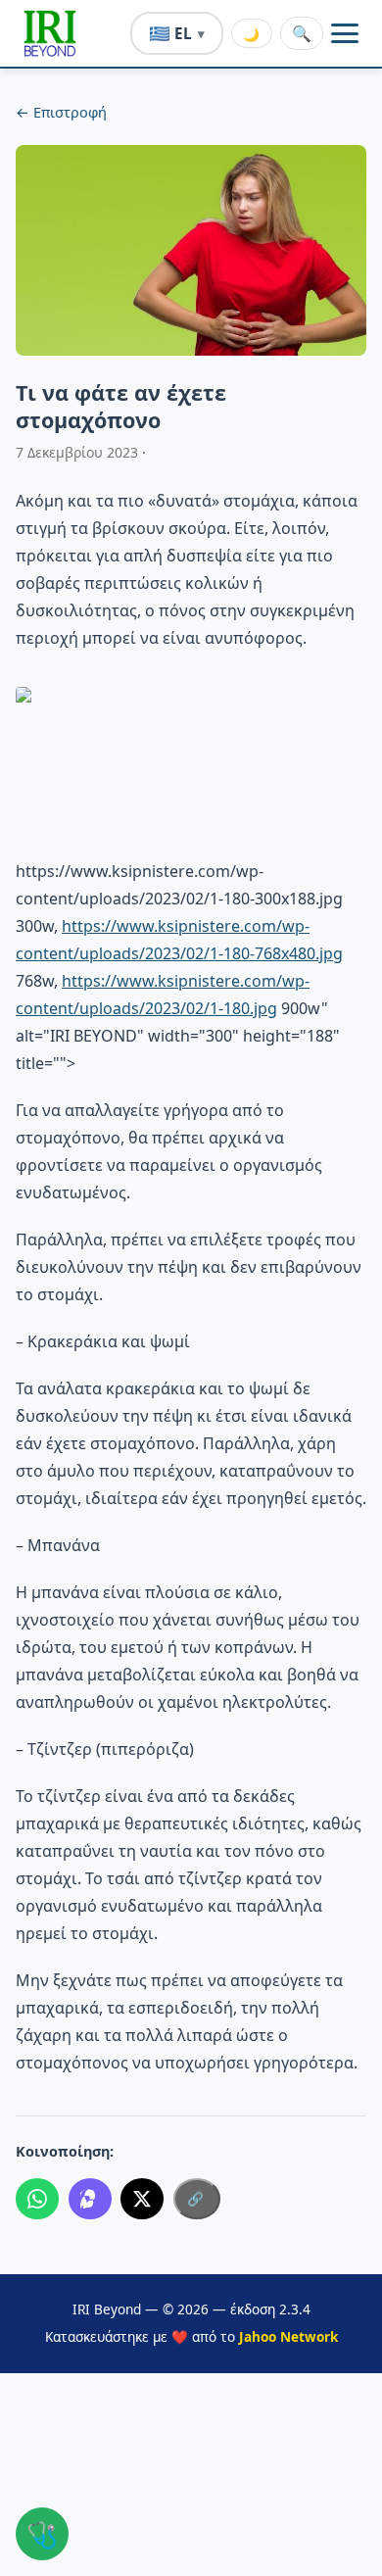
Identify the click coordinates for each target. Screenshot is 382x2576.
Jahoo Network (288, 2336)
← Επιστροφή (61, 112)
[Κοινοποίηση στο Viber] (90, 2199)
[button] (50, 33)
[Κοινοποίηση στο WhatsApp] (37, 2199)
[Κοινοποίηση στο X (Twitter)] (142, 2199)
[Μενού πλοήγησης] (345, 33)
